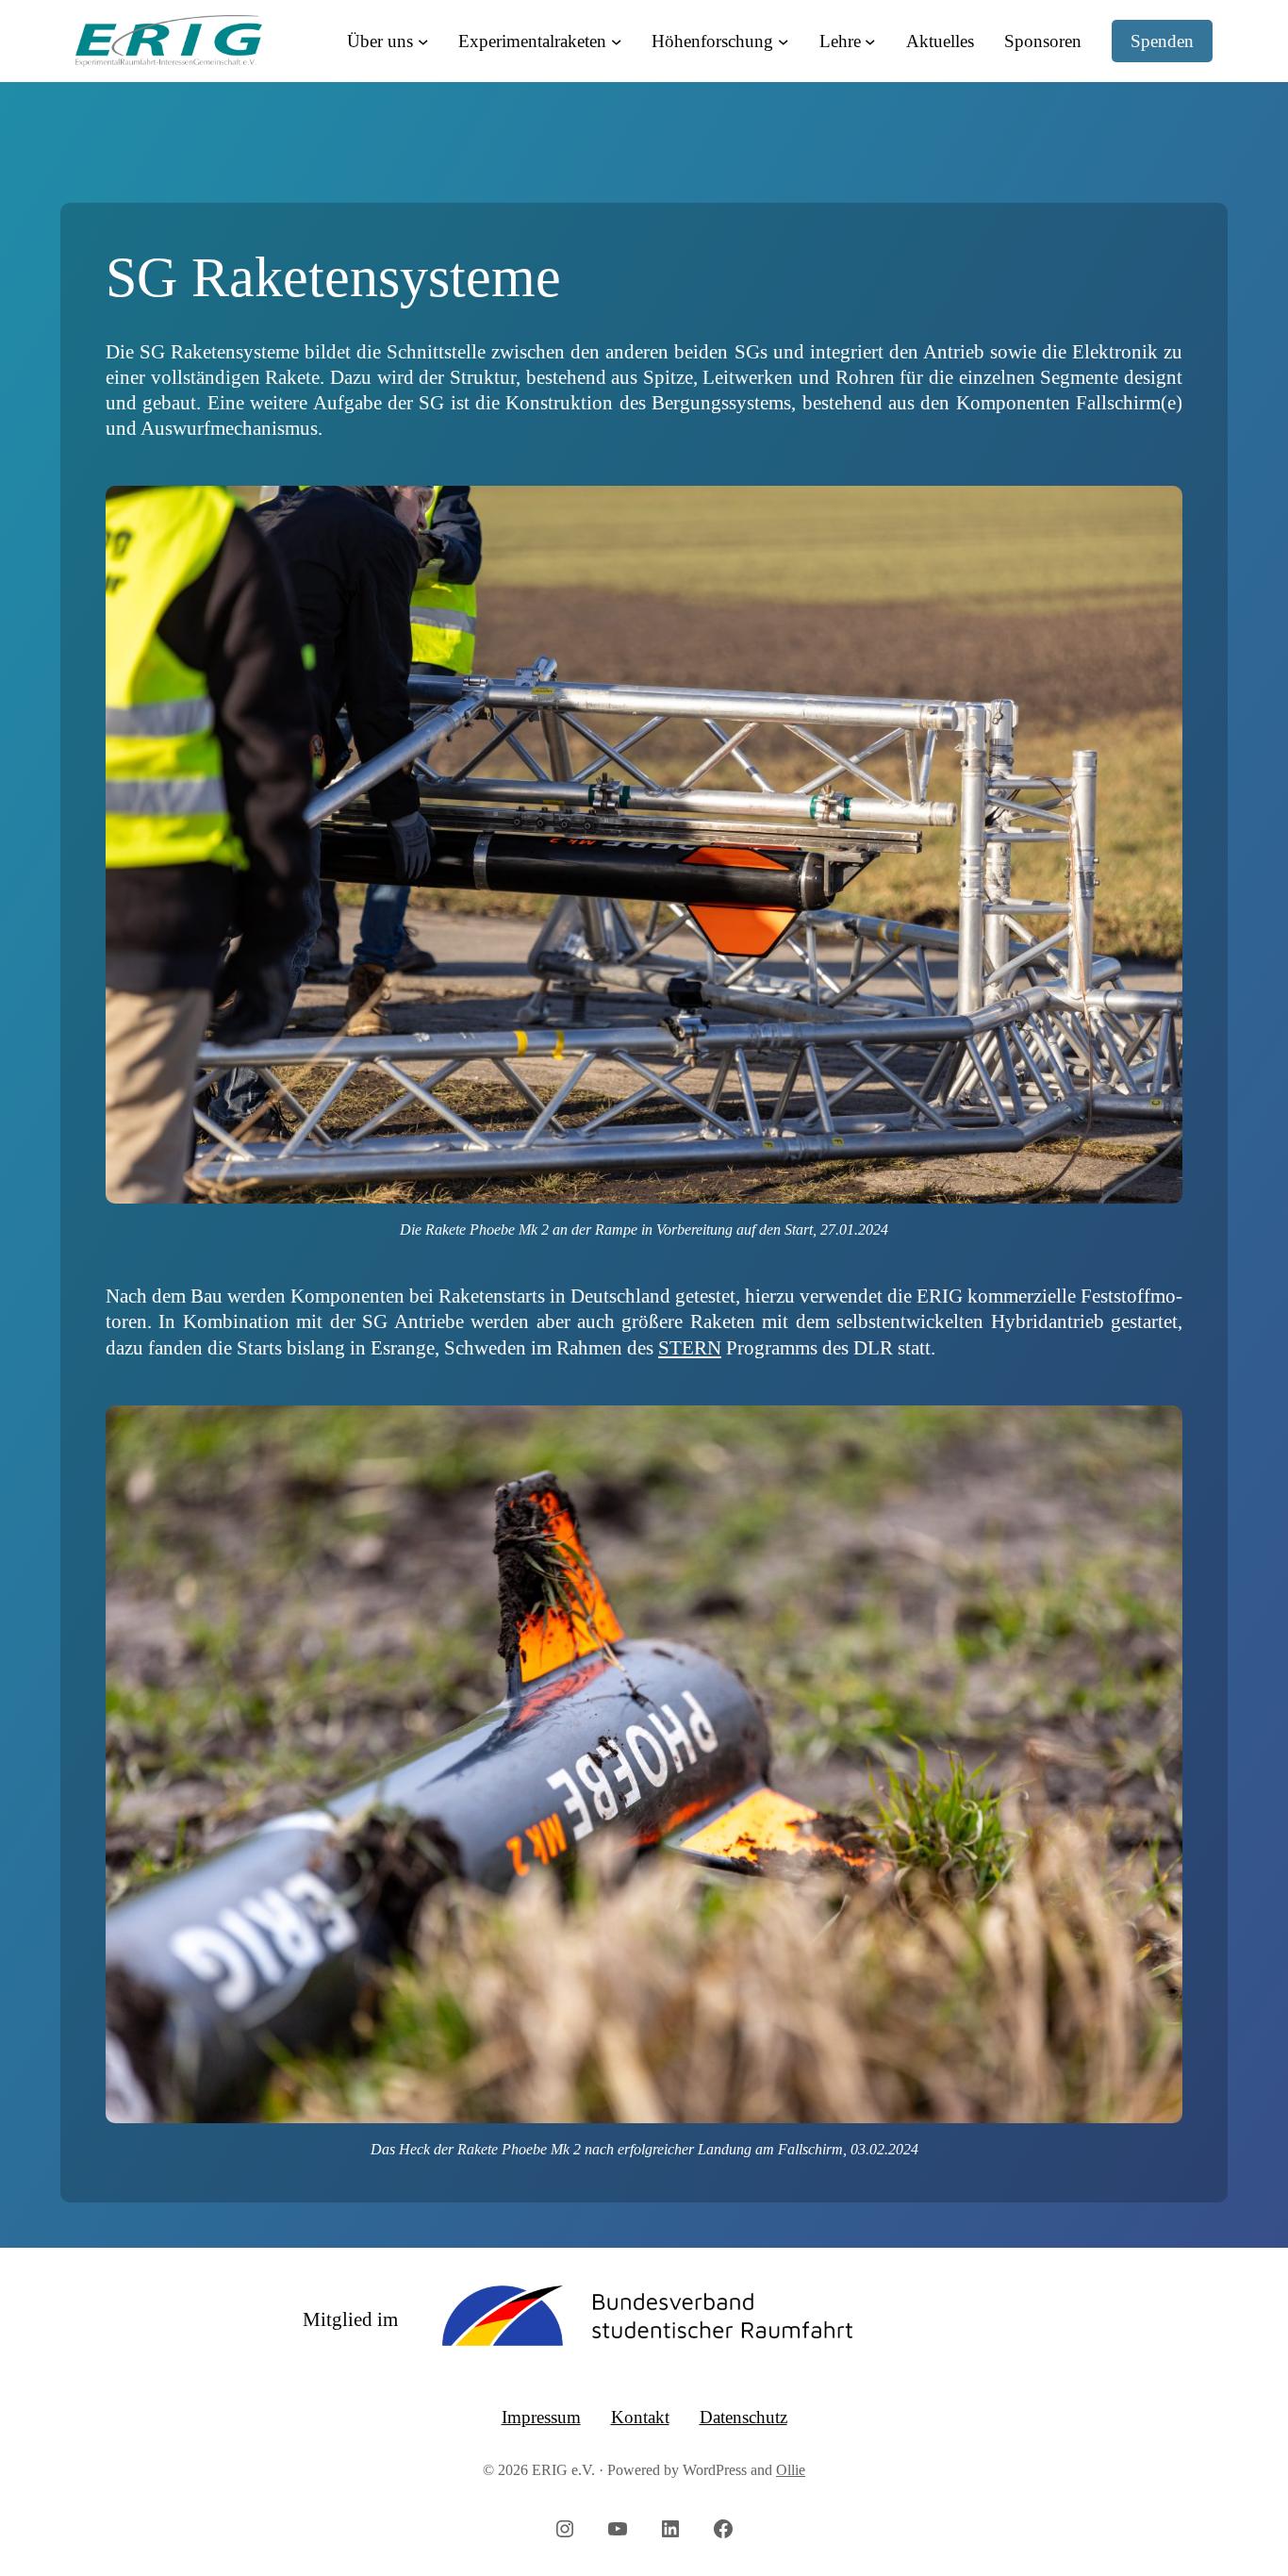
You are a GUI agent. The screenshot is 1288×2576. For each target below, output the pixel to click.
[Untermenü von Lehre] (870, 42)
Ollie (791, 2470)
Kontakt (640, 2417)
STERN (690, 1347)
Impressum (541, 2417)
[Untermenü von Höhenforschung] (784, 42)
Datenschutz (743, 2417)
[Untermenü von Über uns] (423, 42)
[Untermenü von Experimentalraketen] (617, 42)
